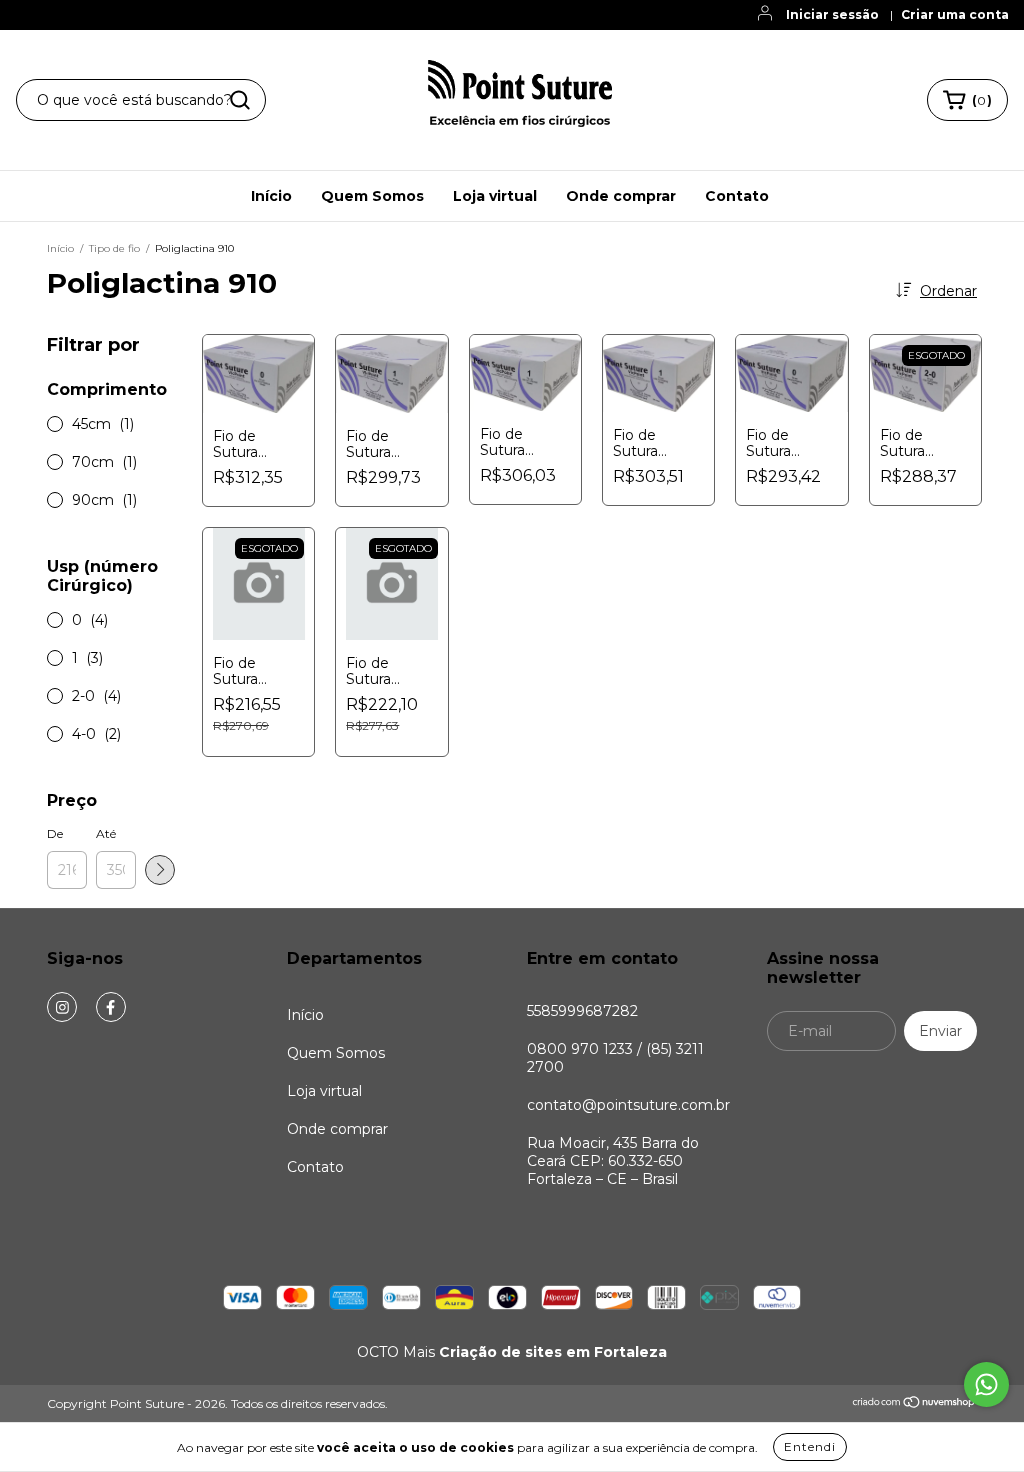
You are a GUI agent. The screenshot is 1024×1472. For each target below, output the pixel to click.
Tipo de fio (114, 248)
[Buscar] (240, 100)
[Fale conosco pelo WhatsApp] (986, 1384)
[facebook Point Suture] (111, 1007)
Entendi (810, 1446)
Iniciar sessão (832, 14)
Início (271, 196)
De (55, 833)
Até (106, 833)
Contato (737, 196)
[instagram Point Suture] (62, 1007)
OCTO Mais (512, 1352)
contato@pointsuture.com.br (628, 1105)
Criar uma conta (955, 14)
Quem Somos (372, 196)
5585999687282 (582, 1011)
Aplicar (160, 870)
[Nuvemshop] (914, 1404)
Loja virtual (495, 196)
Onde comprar (621, 196)
